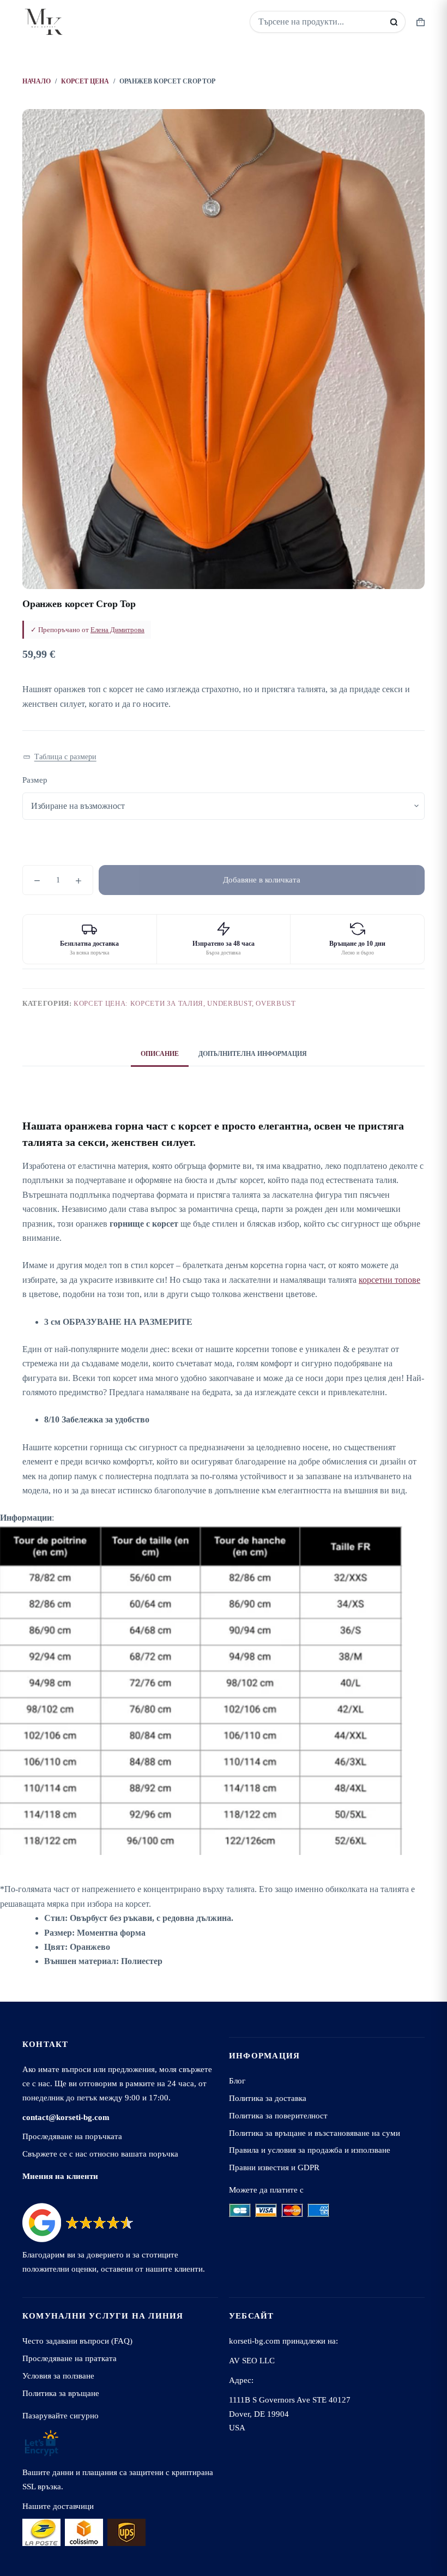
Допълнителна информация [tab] (253, 1054)
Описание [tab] (160, 1054)
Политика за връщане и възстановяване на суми (315, 2133)
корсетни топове (389, 1280)
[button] (60, 757)
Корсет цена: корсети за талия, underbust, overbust (185, 1003)
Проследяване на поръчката (72, 2136)
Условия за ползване (58, 2376)
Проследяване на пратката (70, 2358)
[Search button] (394, 22)
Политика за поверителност (278, 2115)
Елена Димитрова (117, 630)
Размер (35, 780)
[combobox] (320, 22)
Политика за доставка (268, 2098)
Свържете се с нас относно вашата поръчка (100, 2154)
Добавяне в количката (262, 880)
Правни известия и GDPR (274, 2167)
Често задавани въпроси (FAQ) (77, 2341)
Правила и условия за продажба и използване (310, 2150)
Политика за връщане (61, 2393)
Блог (237, 2080)
